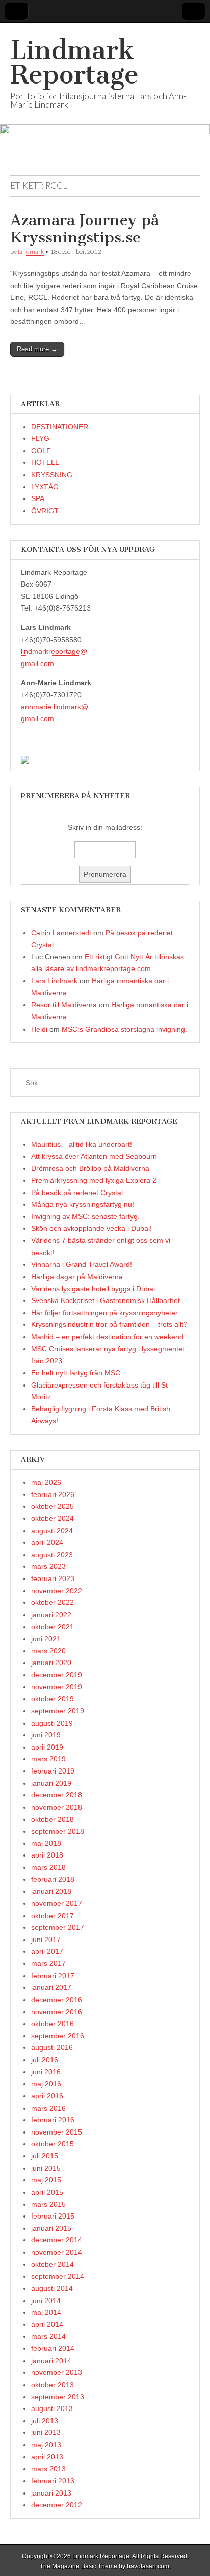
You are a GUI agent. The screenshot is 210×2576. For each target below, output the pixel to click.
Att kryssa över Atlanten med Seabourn (94, 1156)
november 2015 (57, 2132)
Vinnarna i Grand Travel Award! (82, 1264)
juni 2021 (46, 1639)
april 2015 (47, 2192)
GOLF (41, 451)
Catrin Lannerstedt (61, 933)
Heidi (39, 1029)
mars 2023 (48, 1566)
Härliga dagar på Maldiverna (77, 1277)
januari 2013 (51, 2493)
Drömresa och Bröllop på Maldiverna (90, 1168)
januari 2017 (51, 1987)
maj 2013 (46, 2445)
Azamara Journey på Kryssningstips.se (85, 229)
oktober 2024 (52, 1518)
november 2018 (57, 1807)
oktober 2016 (52, 2024)
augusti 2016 (52, 2047)
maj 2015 (46, 2180)
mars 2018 (48, 1867)
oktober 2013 (52, 2385)
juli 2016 (45, 2060)
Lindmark (31, 251)
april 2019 (47, 1747)
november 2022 (57, 1591)
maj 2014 (46, 2312)
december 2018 (57, 1795)
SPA (38, 498)
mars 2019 (48, 1759)
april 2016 (47, 2096)
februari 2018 (53, 1879)
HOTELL (45, 462)
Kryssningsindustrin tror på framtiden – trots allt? (109, 1324)
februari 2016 (53, 2120)
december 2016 (57, 2000)
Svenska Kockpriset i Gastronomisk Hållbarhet (106, 1300)
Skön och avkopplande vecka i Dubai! (91, 1228)
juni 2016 (46, 2072)
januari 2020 (51, 1663)
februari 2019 (53, 1771)
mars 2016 (48, 2108)
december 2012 (57, 2505)
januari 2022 (51, 1615)
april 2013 (47, 2457)
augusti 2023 (52, 1555)
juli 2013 (45, 2421)
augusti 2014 (52, 2288)
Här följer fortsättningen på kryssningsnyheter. (105, 1313)
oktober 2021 (52, 1627)
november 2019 (57, 1687)
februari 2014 (53, 2348)
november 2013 (57, 2372)
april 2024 (47, 1542)
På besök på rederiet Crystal (77, 1193)
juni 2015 (46, 2168)
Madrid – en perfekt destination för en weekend (107, 1337)
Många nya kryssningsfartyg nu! (83, 1204)
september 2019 (58, 1711)
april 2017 (47, 1951)
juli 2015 (45, 2156)
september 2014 (58, 2276)
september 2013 (58, 2397)
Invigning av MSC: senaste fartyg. (85, 1216)
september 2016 (58, 2036)
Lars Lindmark (54, 981)
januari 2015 (51, 2228)
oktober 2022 (52, 1602)
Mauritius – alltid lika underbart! (82, 1144)
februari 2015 (53, 2216)
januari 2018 (51, 1891)
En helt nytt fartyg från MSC (76, 1373)
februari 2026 (53, 1494)
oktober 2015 (52, 2144)
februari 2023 (53, 1578)
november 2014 (57, 2252)
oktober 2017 (52, 1916)
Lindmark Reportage (74, 62)
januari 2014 (51, 2361)
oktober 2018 (52, 1819)
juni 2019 (46, 1735)
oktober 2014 (52, 2264)
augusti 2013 (52, 2408)
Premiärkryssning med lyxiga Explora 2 (94, 1180)
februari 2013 (53, 2481)
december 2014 (57, 2240)
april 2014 (47, 2324)
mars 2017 (48, 1963)
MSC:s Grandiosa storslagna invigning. (124, 1029)
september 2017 (58, 1927)
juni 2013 (46, 2432)
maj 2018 (46, 1843)
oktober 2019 (52, 1699)
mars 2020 (48, 1651)
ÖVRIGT (45, 511)
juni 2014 (46, 2301)
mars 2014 (48, 2336)
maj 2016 (46, 2084)
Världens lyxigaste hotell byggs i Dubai (93, 1289)
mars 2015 (48, 2204)
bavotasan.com (148, 2566)
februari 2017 (53, 1976)
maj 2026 (46, 1482)
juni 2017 (46, 1940)
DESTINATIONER (60, 427)
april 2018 (47, 1855)
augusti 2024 (52, 1531)
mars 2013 (48, 2469)
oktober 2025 (52, 1506)
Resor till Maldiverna (64, 1005)
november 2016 (57, 2012)
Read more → (37, 349)
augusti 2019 (52, 1723)
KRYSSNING (52, 475)
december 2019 (57, 1675)
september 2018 (58, 1831)
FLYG (40, 438)
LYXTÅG (45, 487)
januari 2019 (51, 1783)
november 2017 (57, 1903)
